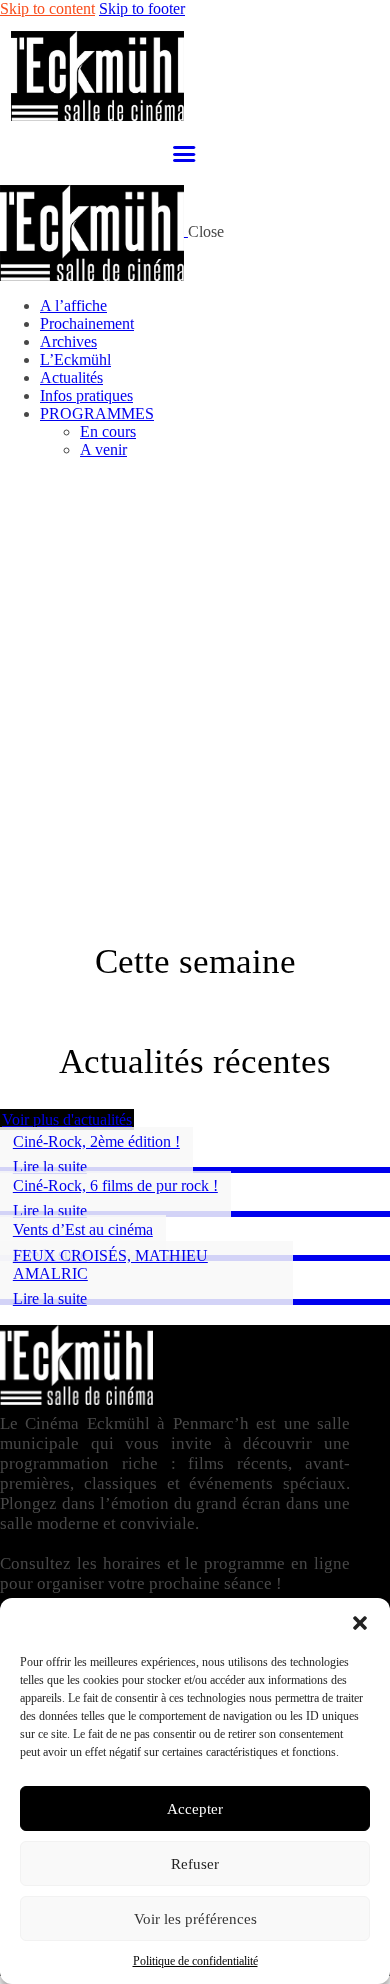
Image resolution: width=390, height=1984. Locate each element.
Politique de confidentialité (195, 1961)
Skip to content (47, 8)
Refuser (195, 1864)
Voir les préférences (195, 1919)
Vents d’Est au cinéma (83, 1229)
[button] (360, 1623)
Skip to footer (142, 8)
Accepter (195, 1809)
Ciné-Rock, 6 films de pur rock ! (115, 1185)
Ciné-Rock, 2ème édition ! (96, 1141)
